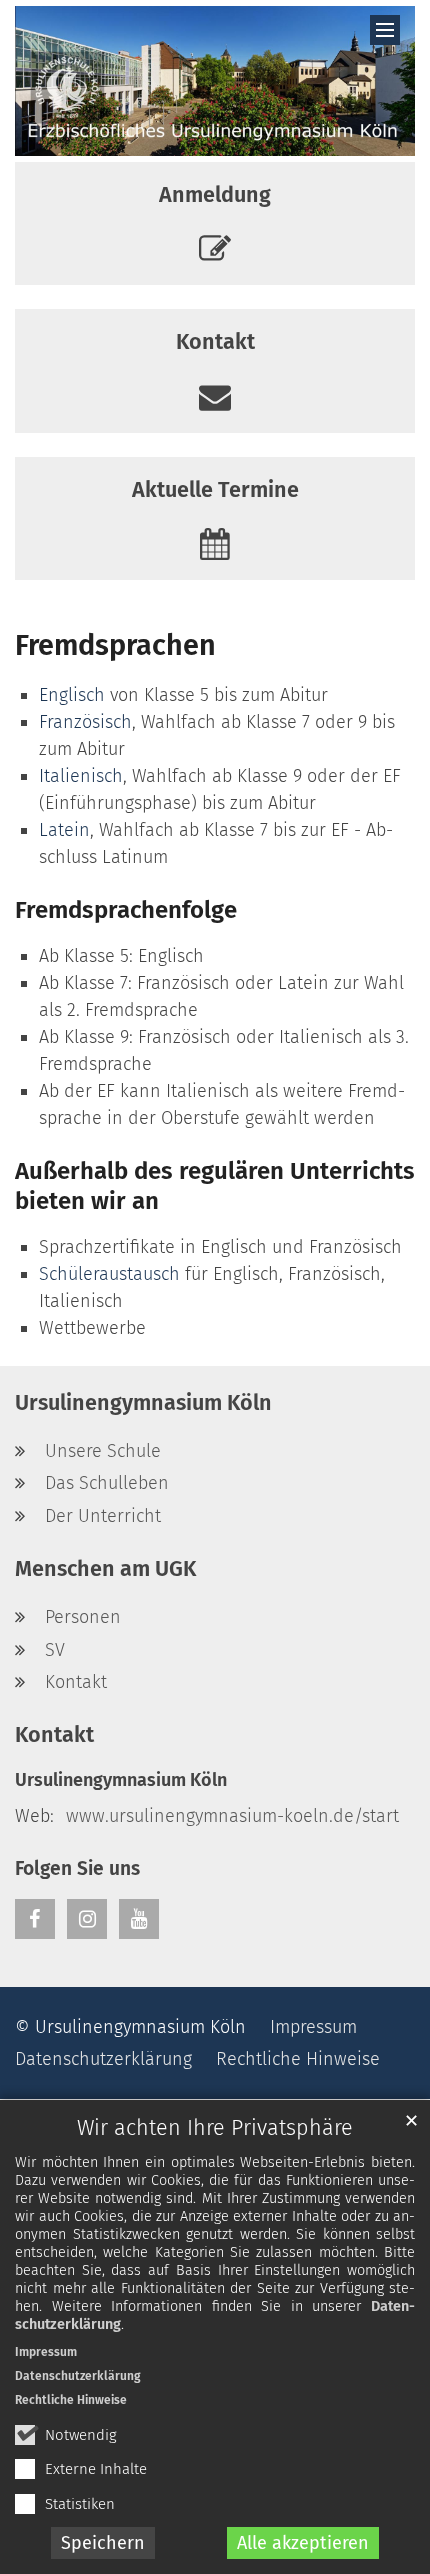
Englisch (72, 695)
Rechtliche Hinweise (71, 2400)
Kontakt (54, 1735)
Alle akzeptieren (303, 2543)
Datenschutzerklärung (78, 2376)
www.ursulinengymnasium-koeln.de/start (232, 1816)
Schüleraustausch (109, 1274)
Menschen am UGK (105, 1569)
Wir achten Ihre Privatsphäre (215, 2128)
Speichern (103, 2543)
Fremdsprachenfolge (126, 910)
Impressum (46, 2352)
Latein (64, 830)
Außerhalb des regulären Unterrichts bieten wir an (215, 1186)
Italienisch (81, 776)
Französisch (85, 722)
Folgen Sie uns (77, 1868)
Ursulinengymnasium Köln (143, 1403)
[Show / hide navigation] (385, 30)
